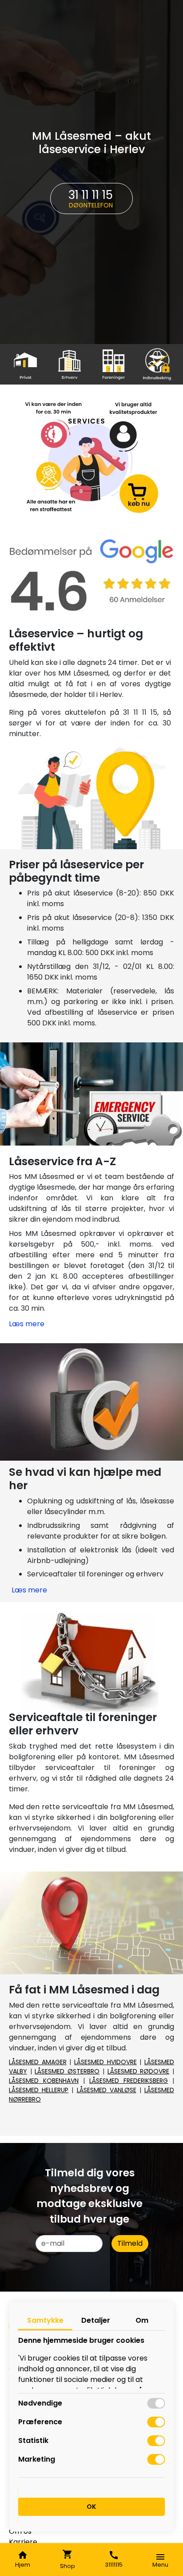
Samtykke (45, 2320)
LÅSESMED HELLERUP (39, 2090)
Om (142, 2320)
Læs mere (27, 1324)
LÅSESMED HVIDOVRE (105, 2062)
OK (91, 2507)
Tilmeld (130, 2243)
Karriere (23, 2542)
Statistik (33, 2440)
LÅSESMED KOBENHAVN (44, 2081)
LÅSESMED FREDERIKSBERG (129, 2081)
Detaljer (96, 2320)
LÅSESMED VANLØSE (107, 2090)
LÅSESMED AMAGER (38, 2062)
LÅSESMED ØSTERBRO (67, 2071)
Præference (40, 2422)
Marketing (37, 2459)
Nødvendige (40, 2403)
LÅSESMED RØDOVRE (139, 2071)
